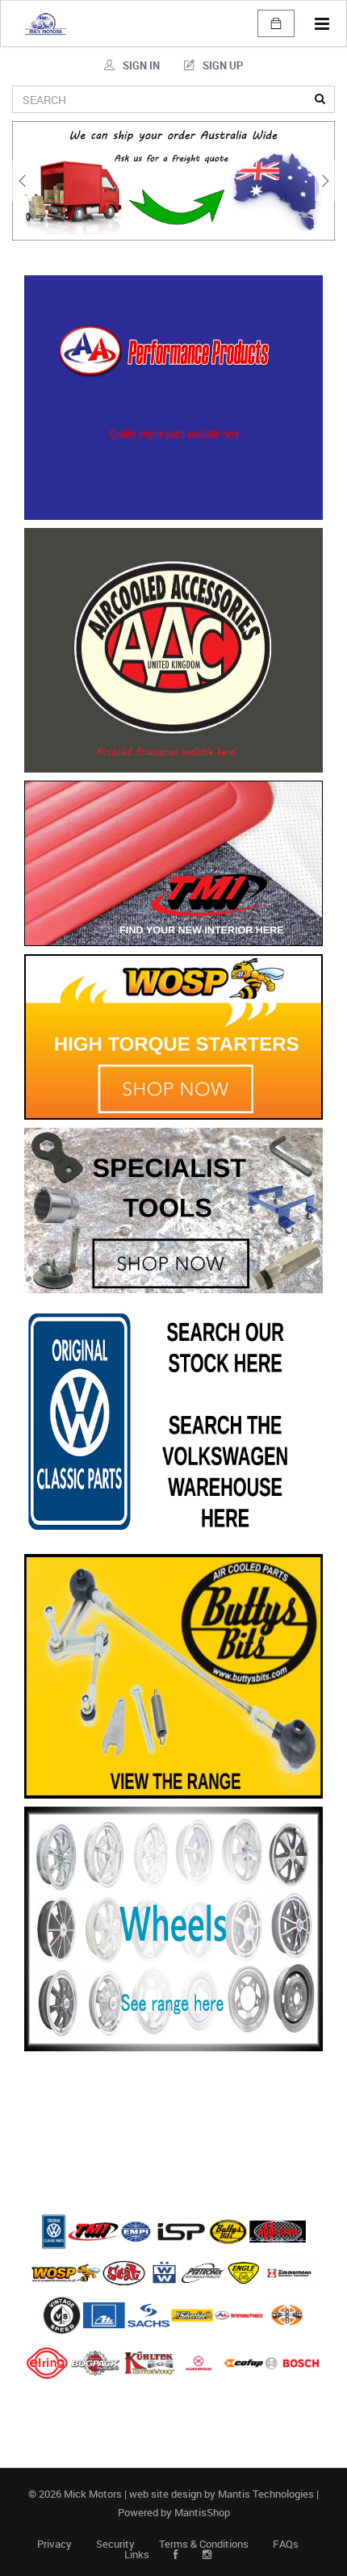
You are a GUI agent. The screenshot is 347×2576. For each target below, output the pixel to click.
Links (137, 2555)
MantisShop (202, 2512)
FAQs (286, 2544)
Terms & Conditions (204, 2544)
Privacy (54, 2544)
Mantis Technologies (266, 2494)
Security (115, 2544)
